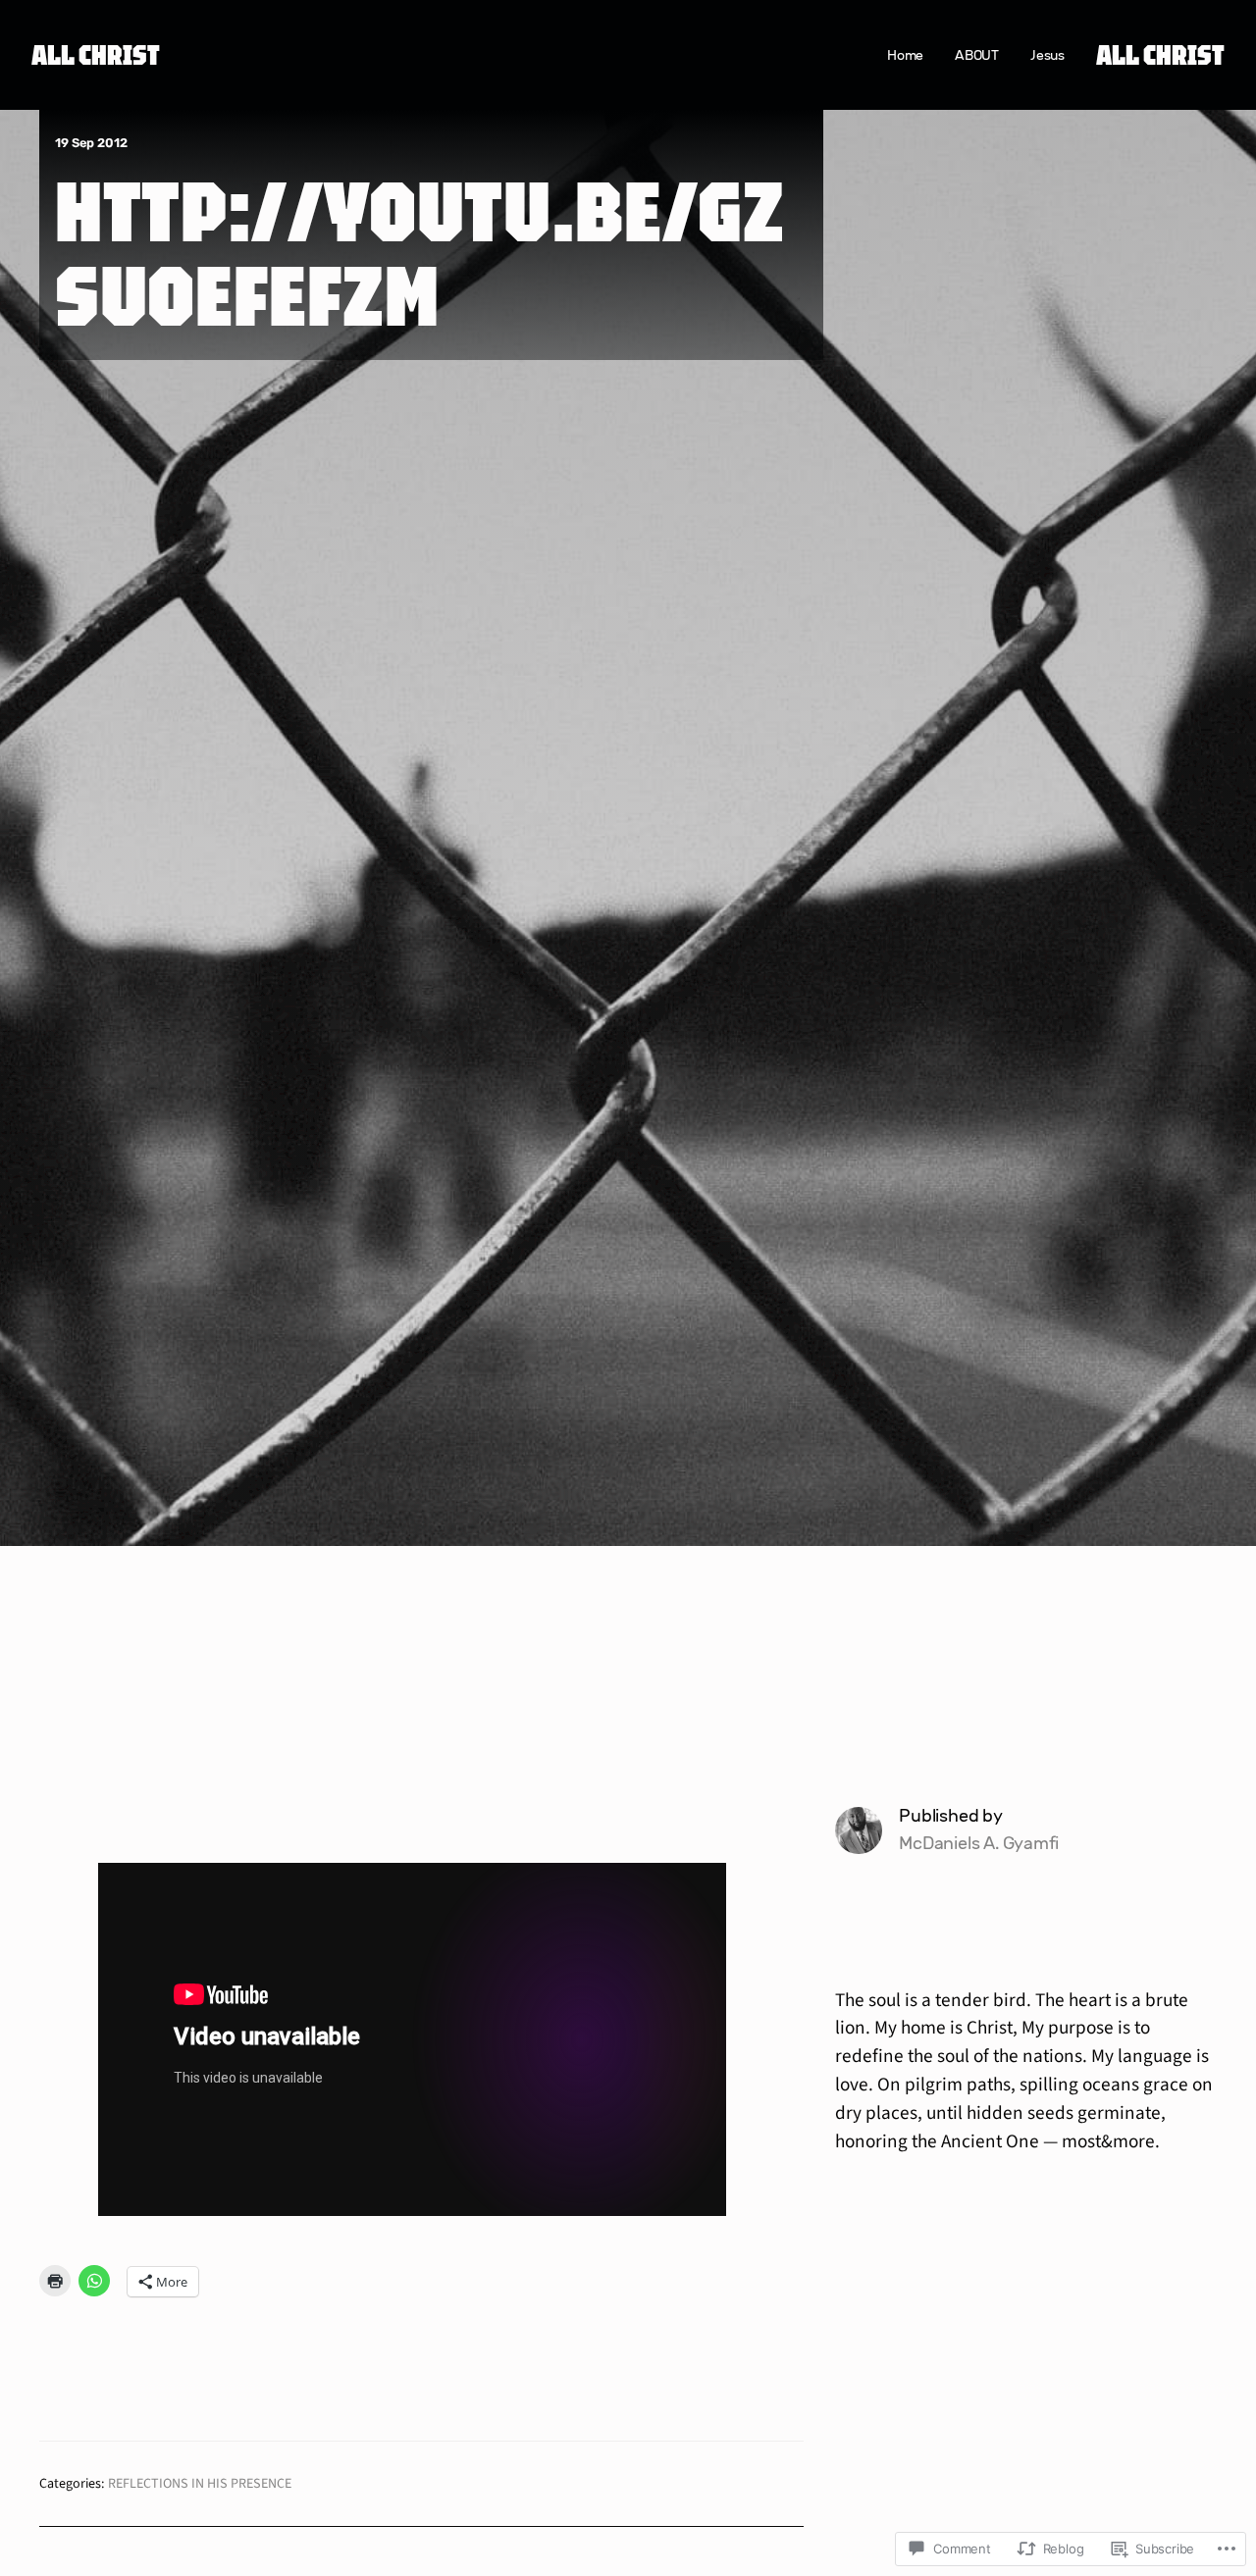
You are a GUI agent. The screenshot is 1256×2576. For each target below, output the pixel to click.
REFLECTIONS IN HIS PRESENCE (200, 2484)
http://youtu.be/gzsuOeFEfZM (420, 252)
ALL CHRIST (96, 54)
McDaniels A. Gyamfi (979, 1843)
